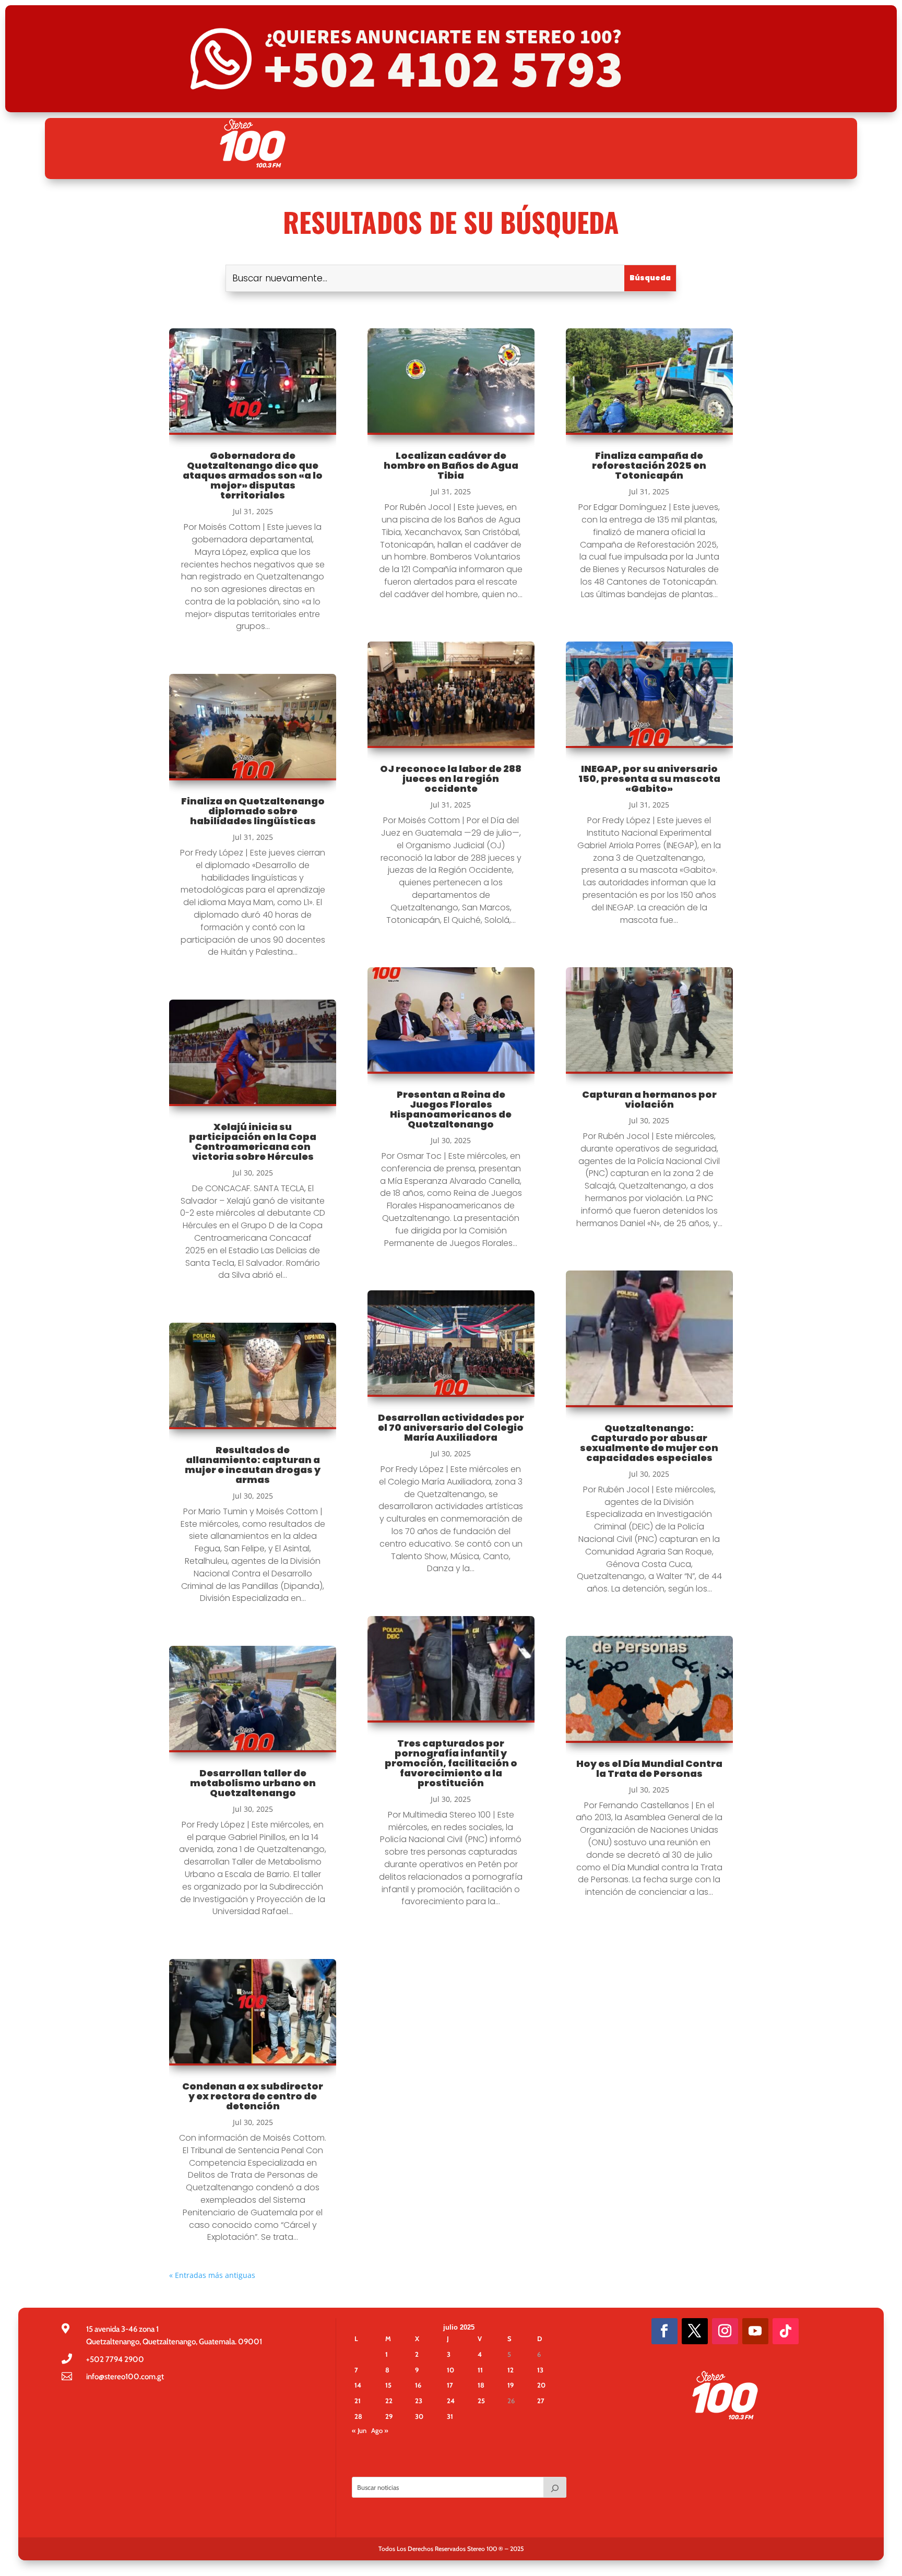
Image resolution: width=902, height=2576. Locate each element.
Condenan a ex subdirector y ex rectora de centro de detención (253, 2096)
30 (419, 2416)
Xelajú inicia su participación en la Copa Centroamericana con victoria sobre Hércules (253, 1142)
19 (511, 2385)
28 (358, 2416)
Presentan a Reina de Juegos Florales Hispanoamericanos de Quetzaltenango (451, 1109)
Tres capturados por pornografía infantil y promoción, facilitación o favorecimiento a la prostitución (451, 1763)
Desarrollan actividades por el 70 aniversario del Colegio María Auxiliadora (451, 1427)
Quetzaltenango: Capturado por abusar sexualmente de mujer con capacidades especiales (649, 1443)
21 (358, 2401)
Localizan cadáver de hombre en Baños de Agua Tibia (451, 465)
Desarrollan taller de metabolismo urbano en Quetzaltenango (253, 1783)
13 (540, 2370)
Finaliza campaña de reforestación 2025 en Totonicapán (649, 465)
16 (418, 2385)
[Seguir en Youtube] (755, 2331)
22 (389, 2401)
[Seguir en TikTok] (786, 2331)
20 (541, 2385)
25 (481, 2401)
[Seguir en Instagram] (725, 2331)
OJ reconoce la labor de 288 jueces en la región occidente (451, 779)
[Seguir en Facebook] (664, 2331)
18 (481, 2385)
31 (450, 2416)
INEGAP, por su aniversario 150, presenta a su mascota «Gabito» (649, 779)
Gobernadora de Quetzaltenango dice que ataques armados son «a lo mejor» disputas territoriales (253, 475)
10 (450, 2370)
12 (511, 2370)
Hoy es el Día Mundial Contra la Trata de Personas (649, 1768)
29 (389, 2416)
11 (480, 2370)
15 (388, 2385)
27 (541, 2401)
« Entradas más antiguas (212, 2275)
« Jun (359, 2430)
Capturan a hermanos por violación (649, 1099)
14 (358, 2385)
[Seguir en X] (695, 2331)
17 (450, 2385)
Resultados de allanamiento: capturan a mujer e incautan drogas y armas (253, 1465)
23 (419, 2401)
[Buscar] (555, 2487)
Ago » (380, 2430)
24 (451, 2401)
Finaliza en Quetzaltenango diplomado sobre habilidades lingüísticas (253, 811)
